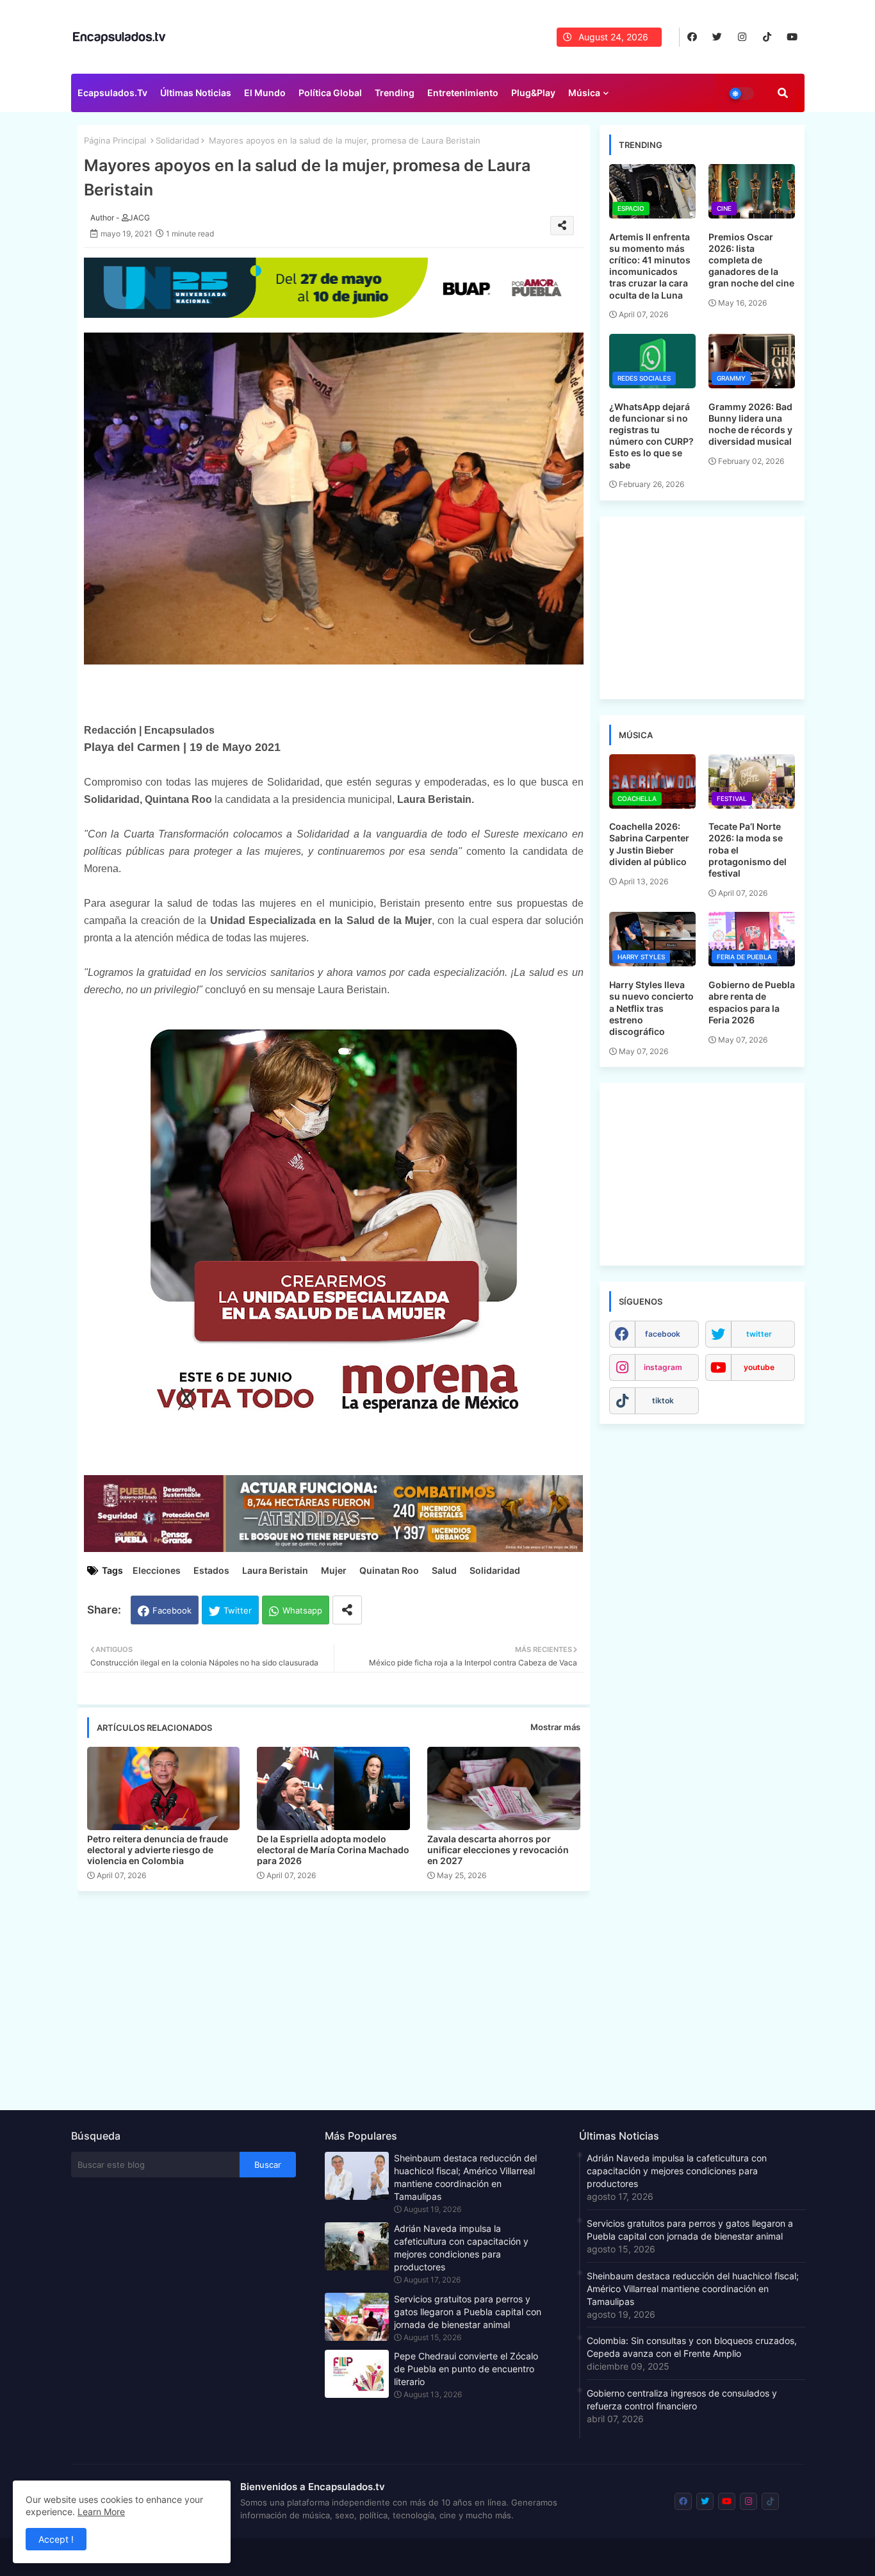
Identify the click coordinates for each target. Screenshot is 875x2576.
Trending (395, 93)
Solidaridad (177, 140)
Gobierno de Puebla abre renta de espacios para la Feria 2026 (752, 1002)
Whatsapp (302, 1610)
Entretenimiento (463, 93)
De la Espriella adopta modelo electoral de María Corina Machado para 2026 (333, 1850)
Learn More (101, 2512)
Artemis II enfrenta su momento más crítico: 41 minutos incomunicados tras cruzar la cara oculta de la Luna (650, 266)
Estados (211, 1570)
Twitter (238, 1610)
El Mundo (265, 93)
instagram (663, 1367)
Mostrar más (555, 1727)
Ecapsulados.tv (112, 93)
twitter (759, 1334)
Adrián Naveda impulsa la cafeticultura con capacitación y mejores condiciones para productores (461, 2248)
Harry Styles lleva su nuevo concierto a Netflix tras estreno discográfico (651, 1008)
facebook (663, 1334)
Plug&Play (533, 93)
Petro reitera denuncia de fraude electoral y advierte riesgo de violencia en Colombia (158, 1850)
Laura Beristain (275, 1570)
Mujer (334, 1570)
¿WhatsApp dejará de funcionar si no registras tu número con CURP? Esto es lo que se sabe (651, 436)
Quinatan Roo (389, 1570)
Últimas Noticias (196, 93)
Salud (444, 1570)
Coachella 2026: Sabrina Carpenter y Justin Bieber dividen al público (649, 844)
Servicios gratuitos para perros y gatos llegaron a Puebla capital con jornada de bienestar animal (468, 2312)
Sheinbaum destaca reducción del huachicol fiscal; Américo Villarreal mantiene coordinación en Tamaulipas (465, 2177)
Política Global (330, 93)
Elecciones (157, 1570)
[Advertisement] (340, 1997)
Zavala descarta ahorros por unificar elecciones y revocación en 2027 (498, 1850)
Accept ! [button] (56, 2539)
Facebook (172, 1610)
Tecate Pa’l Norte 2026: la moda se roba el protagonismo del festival (748, 850)
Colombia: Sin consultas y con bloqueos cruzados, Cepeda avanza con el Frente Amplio (692, 2347)
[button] (783, 93)
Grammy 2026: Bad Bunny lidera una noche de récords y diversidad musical (750, 424)
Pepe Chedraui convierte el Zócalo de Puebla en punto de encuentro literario (466, 2369)
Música (584, 93)
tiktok (663, 1400)
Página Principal (115, 140)
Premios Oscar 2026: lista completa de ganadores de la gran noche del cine (751, 260)
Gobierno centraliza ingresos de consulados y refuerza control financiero (682, 2399)
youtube (759, 1367)
